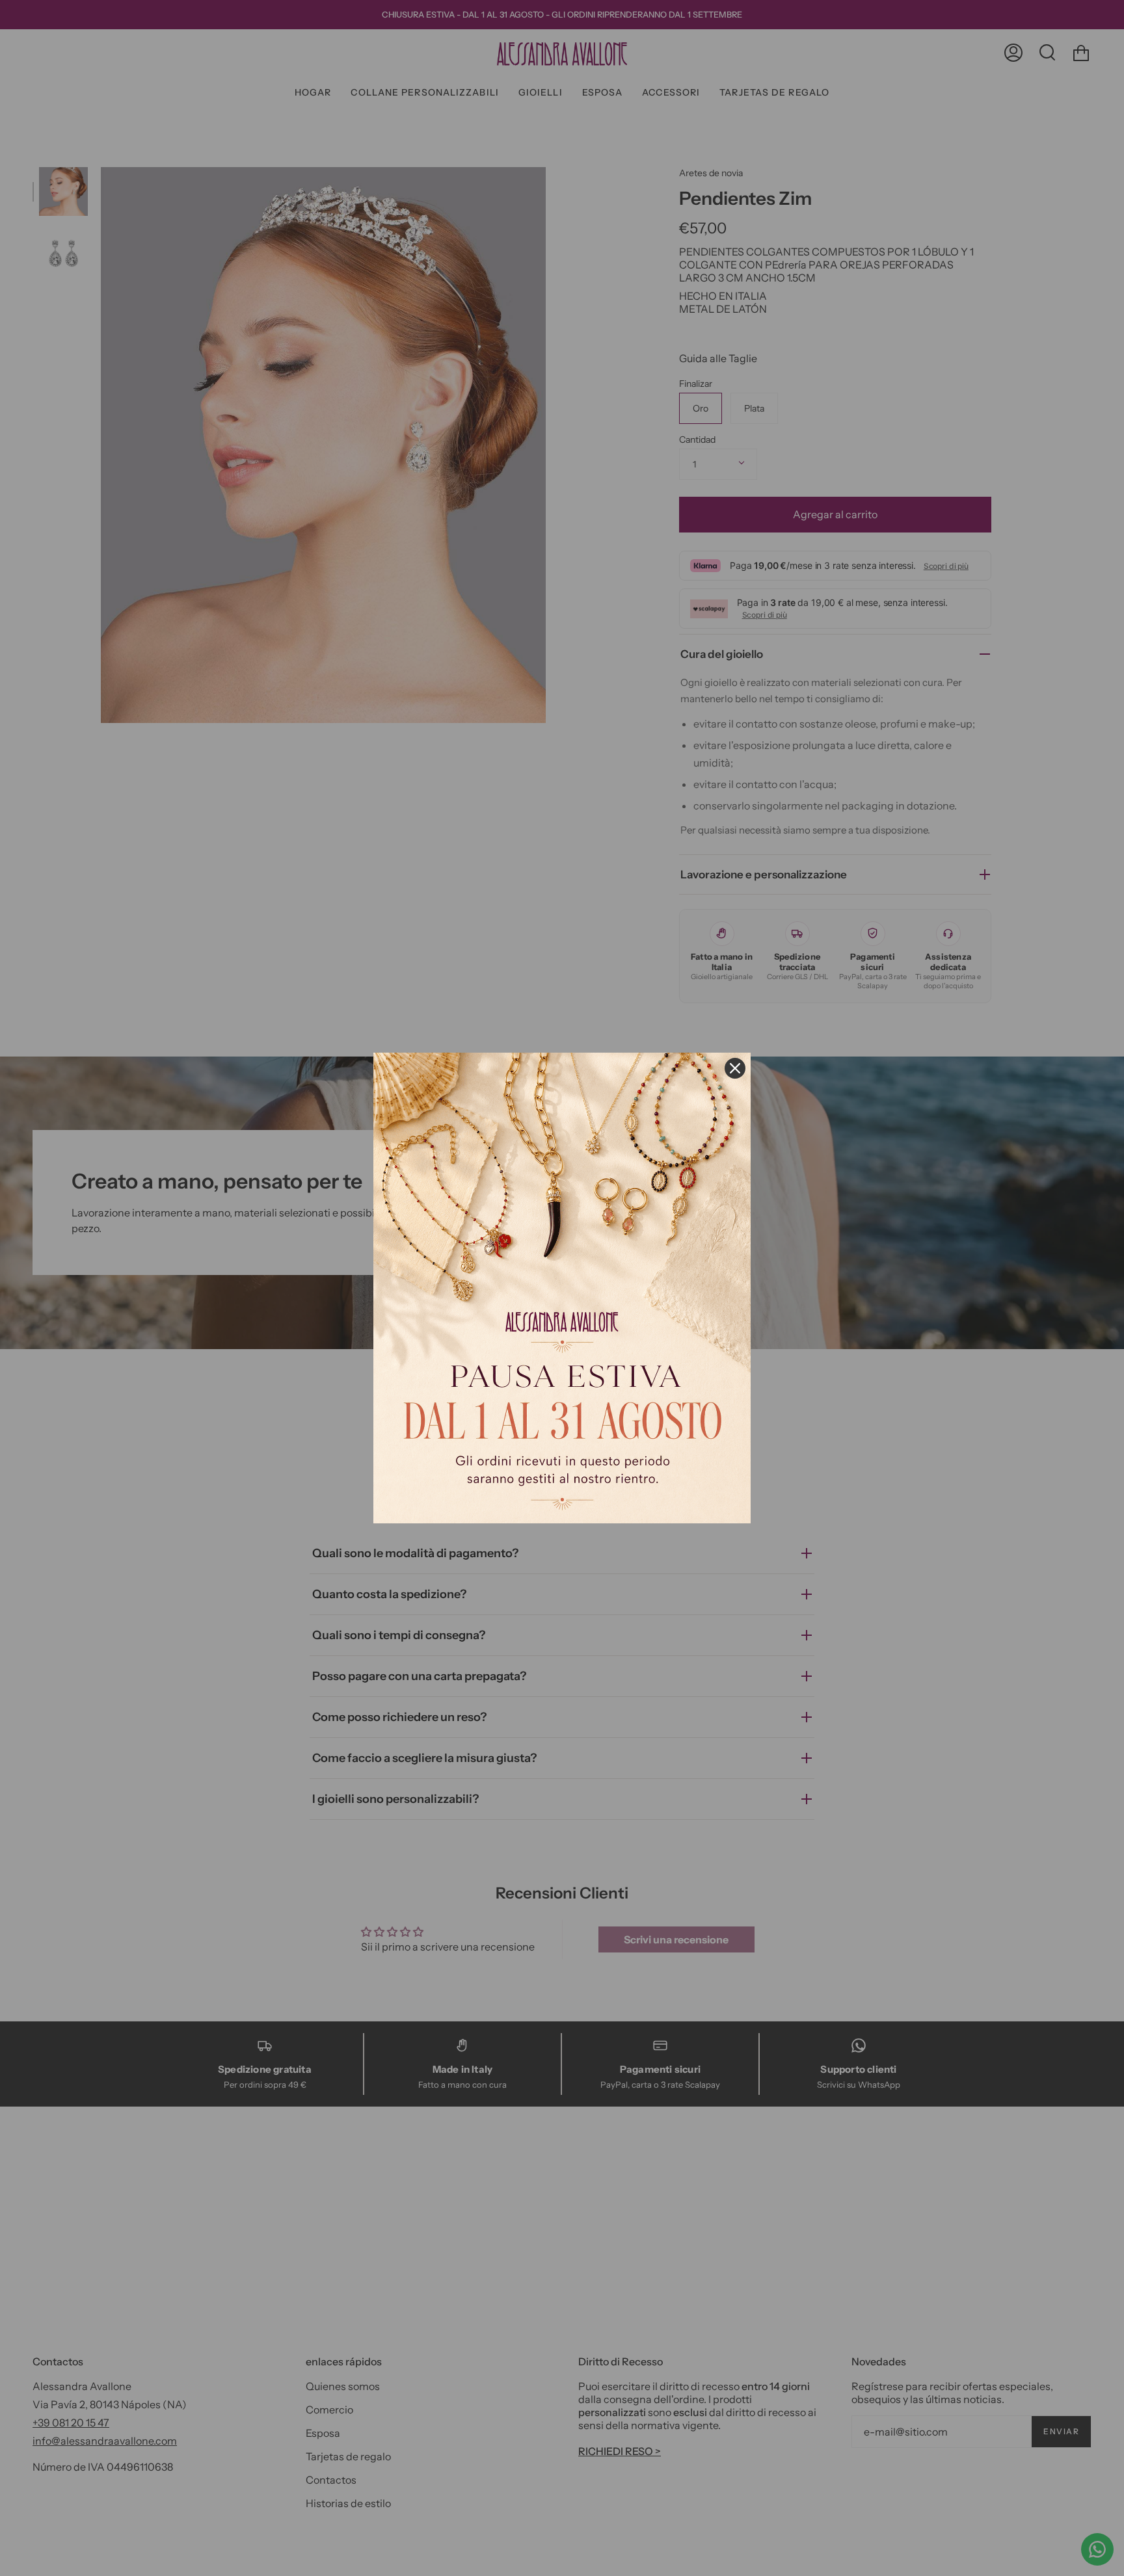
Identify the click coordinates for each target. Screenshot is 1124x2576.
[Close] (735, 1068)
